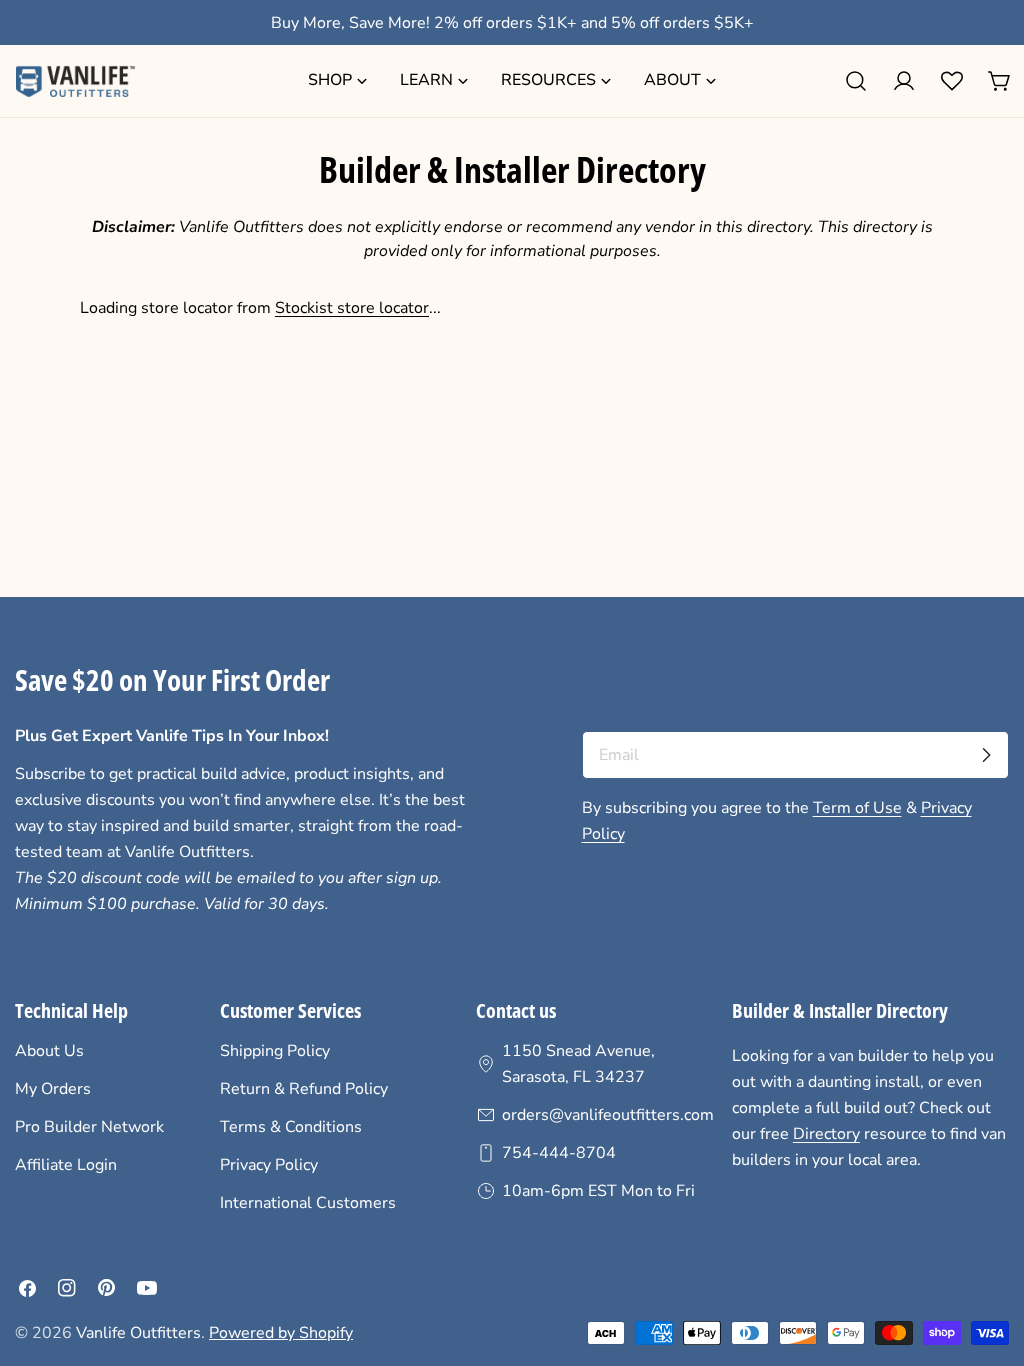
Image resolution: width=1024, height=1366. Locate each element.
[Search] (856, 81)
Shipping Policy (275, 1051)
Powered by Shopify (281, 1333)
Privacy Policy (269, 1165)
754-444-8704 (559, 1153)
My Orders (53, 1089)
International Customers (308, 1203)
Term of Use (857, 808)
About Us (49, 1051)
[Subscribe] (986, 755)
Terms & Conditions (291, 1127)
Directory (826, 1134)
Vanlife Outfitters (138, 1333)
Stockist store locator (352, 308)
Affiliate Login (66, 1165)
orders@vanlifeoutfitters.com (608, 1115)
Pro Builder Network (89, 1127)
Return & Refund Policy (304, 1089)
